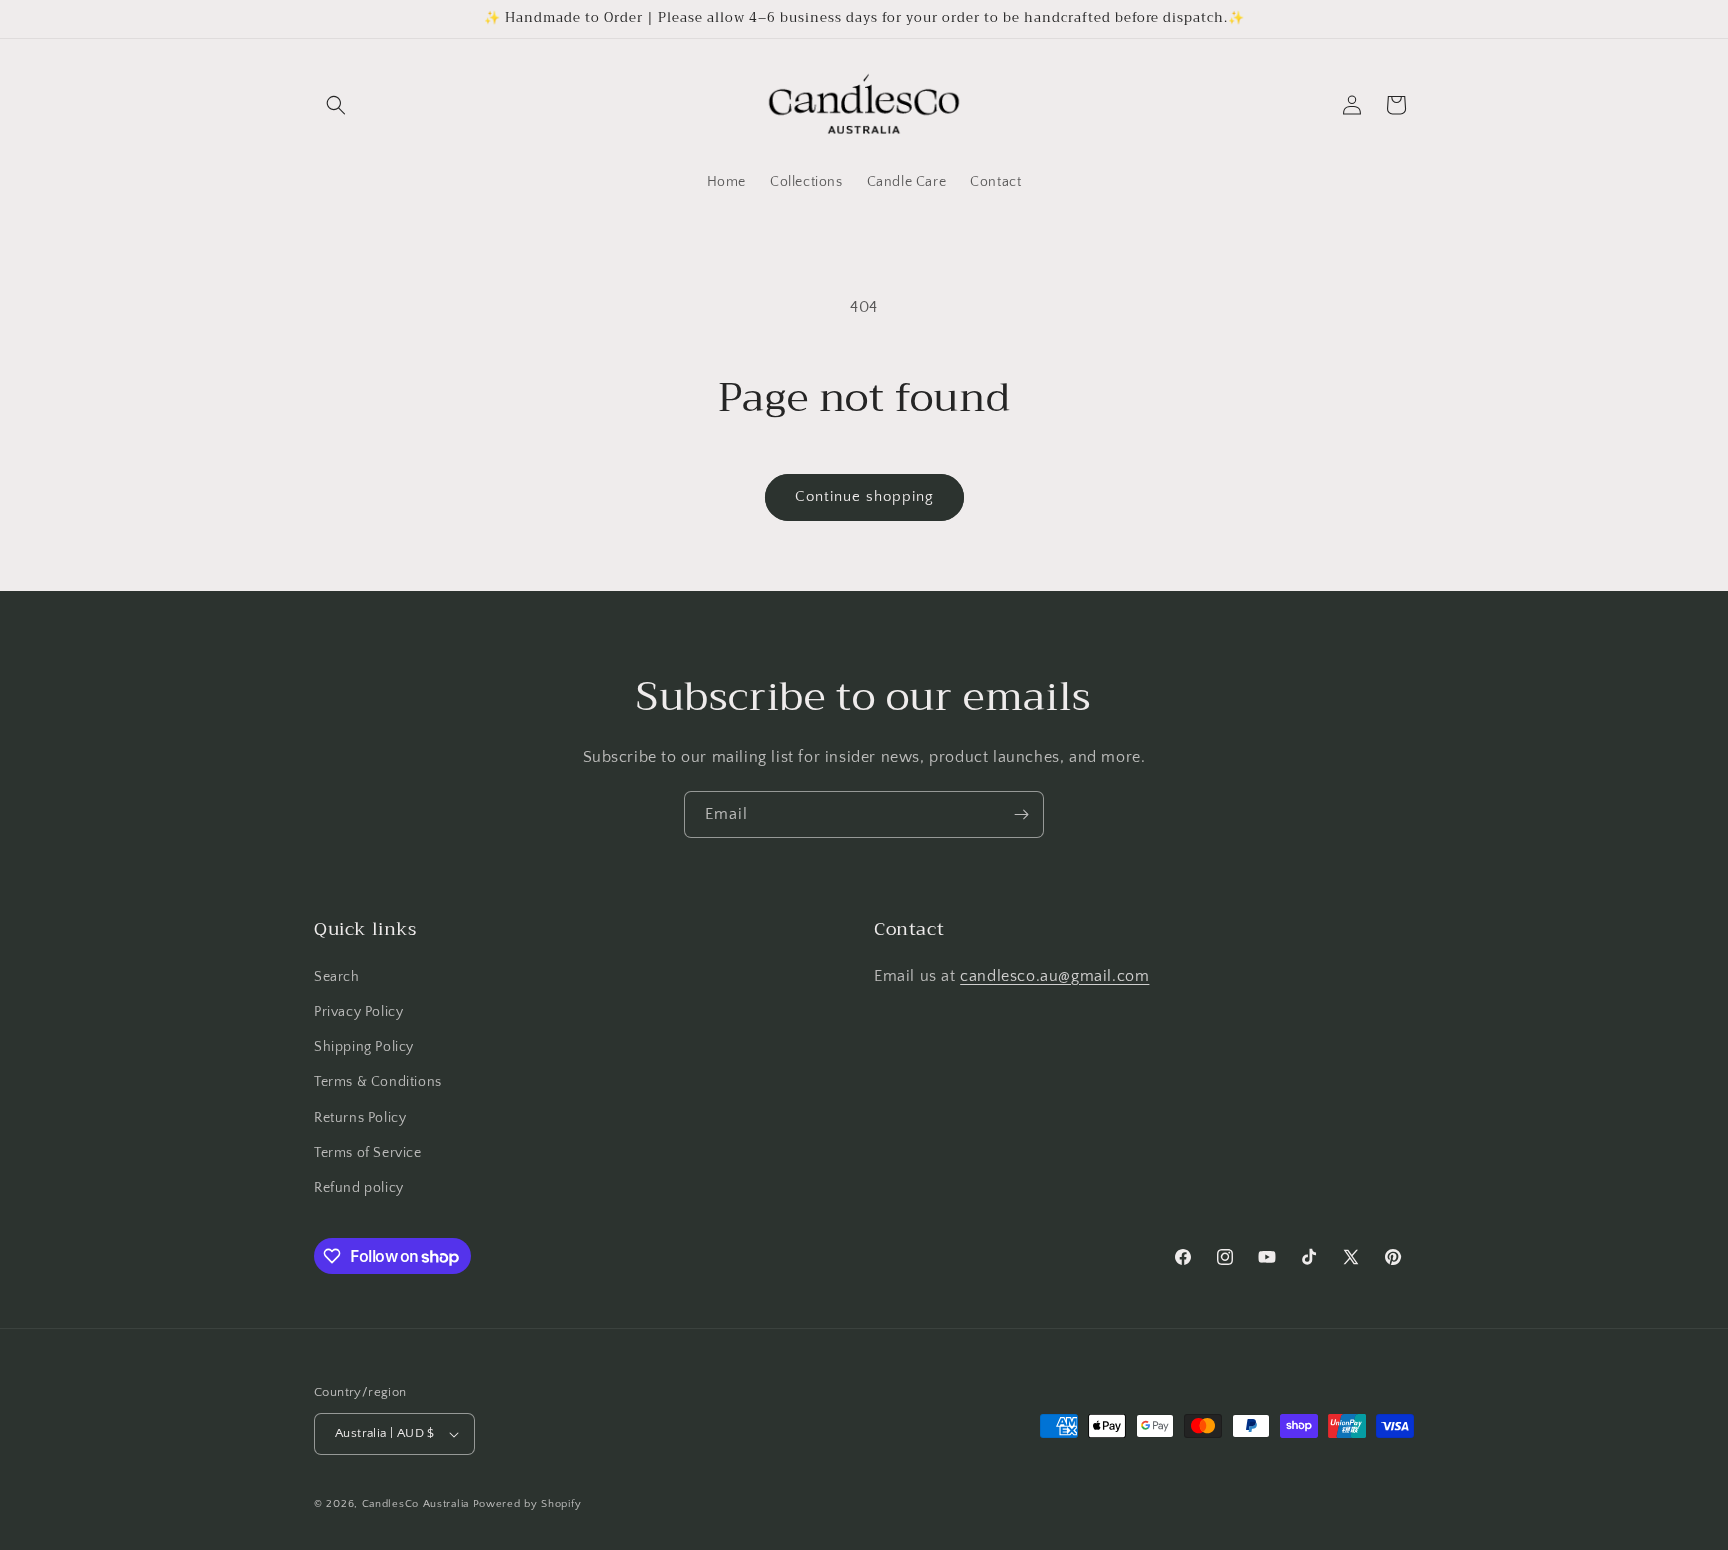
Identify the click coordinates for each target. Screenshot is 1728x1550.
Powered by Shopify (527, 1504)
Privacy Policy (358, 1012)
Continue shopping (864, 496)
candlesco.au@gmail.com (1054, 976)
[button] (336, 105)
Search (337, 977)
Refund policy (359, 1188)
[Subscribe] (1021, 814)
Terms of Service (368, 1153)
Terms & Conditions (378, 1082)
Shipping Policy (364, 1047)
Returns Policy (360, 1118)
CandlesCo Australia (415, 1504)
